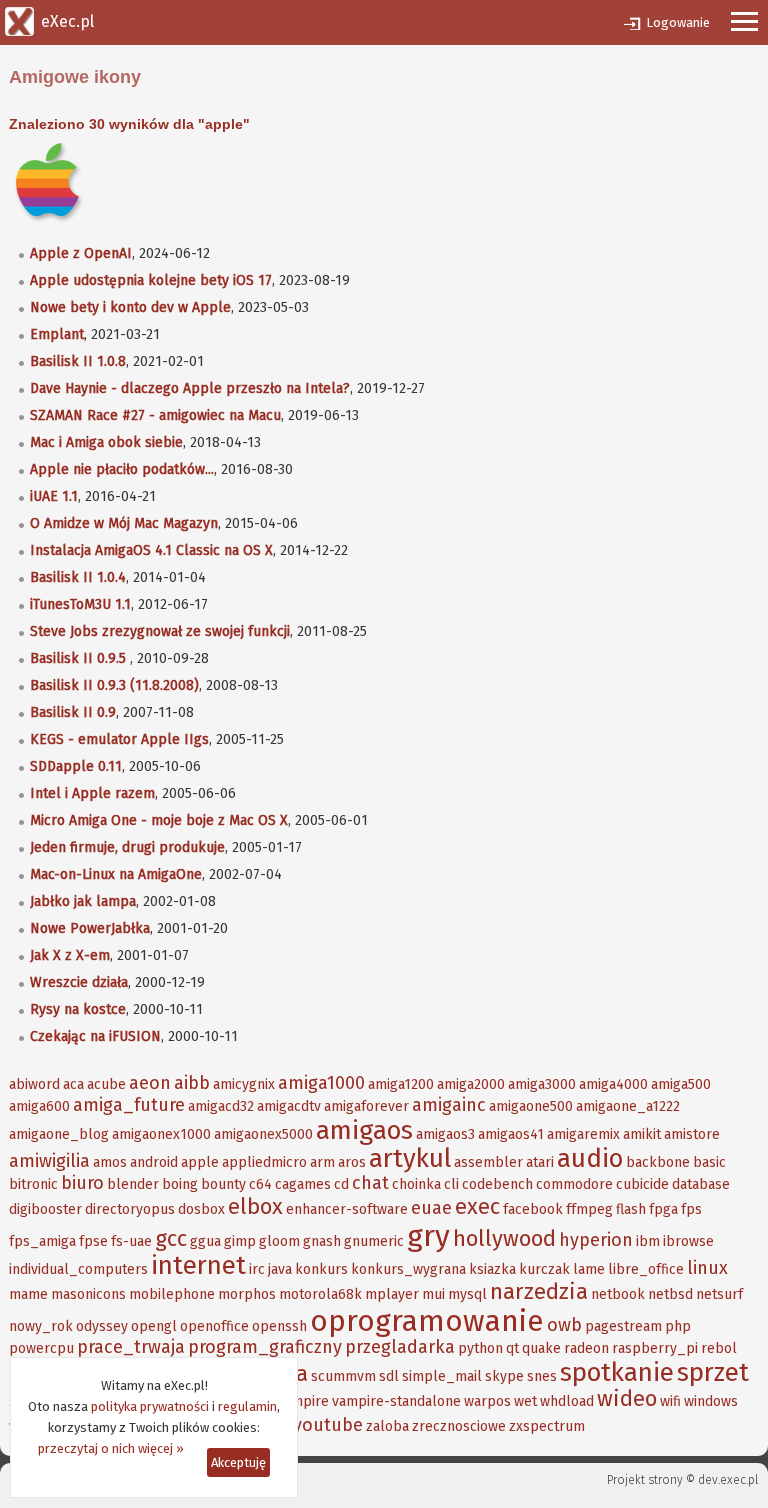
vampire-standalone (396, 1401)
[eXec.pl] (19, 20)
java (280, 1269)
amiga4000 (613, 1084)
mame (28, 1294)
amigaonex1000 (161, 1134)
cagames (303, 1184)
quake (541, 1348)
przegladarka (400, 1347)
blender (133, 1184)
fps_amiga (42, 1241)
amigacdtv (289, 1106)
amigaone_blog (59, 1134)
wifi (670, 1401)
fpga (663, 1209)
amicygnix (244, 1084)
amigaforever (366, 1106)
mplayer (392, 1294)
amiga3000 (542, 1084)
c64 (260, 1184)
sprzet (713, 1372)
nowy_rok (41, 1326)
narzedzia (539, 1291)
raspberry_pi (655, 1348)
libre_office (646, 1269)
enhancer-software (347, 1209)
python (480, 1348)
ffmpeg (589, 1209)
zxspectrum (547, 1426)
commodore (574, 1184)
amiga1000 (321, 1083)
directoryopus (130, 1209)
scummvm (343, 1376)
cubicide (642, 1184)
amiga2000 (471, 1084)
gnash (322, 1241)
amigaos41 (511, 1134)
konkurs (321, 1269)
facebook (533, 1209)
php (678, 1326)
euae (431, 1208)
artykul (410, 1158)
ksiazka (492, 1269)
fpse (93, 1241)
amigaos (364, 1130)
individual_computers (78, 1269)
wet (525, 1401)
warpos (487, 1401)
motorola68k (320, 1294)
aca (73, 1084)
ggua (205, 1241)
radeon (586, 1348)
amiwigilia (49, 1161)
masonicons (88, 1294)
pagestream (623, 1326)
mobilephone (172, 1294)
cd (341, 1184)
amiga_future (129, 1105)
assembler (488, 1162)
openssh (279, 1326)
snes (542, 1376)
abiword (34, 1084)
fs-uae (131, 1241)
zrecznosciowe (459, 1426)
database (701, 1184)
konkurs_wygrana (408, 1269)
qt (512, 1348)
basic (709, 1162)
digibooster (45, 1209)
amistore (692, 1134)
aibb (192, 1083)
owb (564, 1325)
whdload (567, 1401)
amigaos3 (445, 1134)
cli (451, 1184)
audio (590, 1158)
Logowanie (678, 22)
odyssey (102, 1326)
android (154, 1162)
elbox (255, 1206)
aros (352, 1162)
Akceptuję (238, 1462)
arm (322, 1162)
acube (106, 1084)
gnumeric (374, 1241)
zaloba (387, 1426)
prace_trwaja (131, 1347)
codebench (497, 1184)
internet (198, 1265)
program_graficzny (265, 1347)
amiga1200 (401, 1084)
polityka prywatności (150, 1406)
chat (370, 1183)
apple (200, 1162)
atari (540, 1162)
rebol (719, 1348)
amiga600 (39, 1106)
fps (691, 1209)
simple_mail (442, 1376)
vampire (303, 1401)
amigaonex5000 (263, 1134)
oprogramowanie (427, 1321)
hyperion (596, 1240)
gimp (240, 1241)
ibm (648, 1241)
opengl (154, 1326)
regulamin (247, 1406)
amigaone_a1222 (628, 1106)
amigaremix (583, 1134)
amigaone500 (531, 1106)
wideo (627, 1398)
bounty (223, 1184)
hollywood (504, 1238)
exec (477, 1206)
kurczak (544, 1269)
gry (428, 1236)
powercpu (41, 1348)
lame (589, 1269)
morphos (247, 1294)
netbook (618, 1294)
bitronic (33, 1184)
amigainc (449, 1105)
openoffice (214, 1326)
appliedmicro (264, 1162)
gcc (171, 1238)
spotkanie (617, 1372)
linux (707, 1268)
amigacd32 (221, 1106)
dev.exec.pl (728, 1480)
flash (631, 1209)
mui (433, 1294)
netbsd (670, 1294)
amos (110, 1162)
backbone (658, 1162)
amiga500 (681, 1084)
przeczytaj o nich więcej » (111, 1448)
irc (257, 1269)
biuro (82, 1183)
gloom (279, 1241)
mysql (467, 1294)
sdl (389, 1376)
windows (711, 1401)
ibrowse (688, 1241)
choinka (416, 1184)
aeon (150, 1083)
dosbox (201, 1209)
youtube (328, 1425)
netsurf (719, 1294)
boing (180, 1184)
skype (504, 1376)
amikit (642, 1134)
